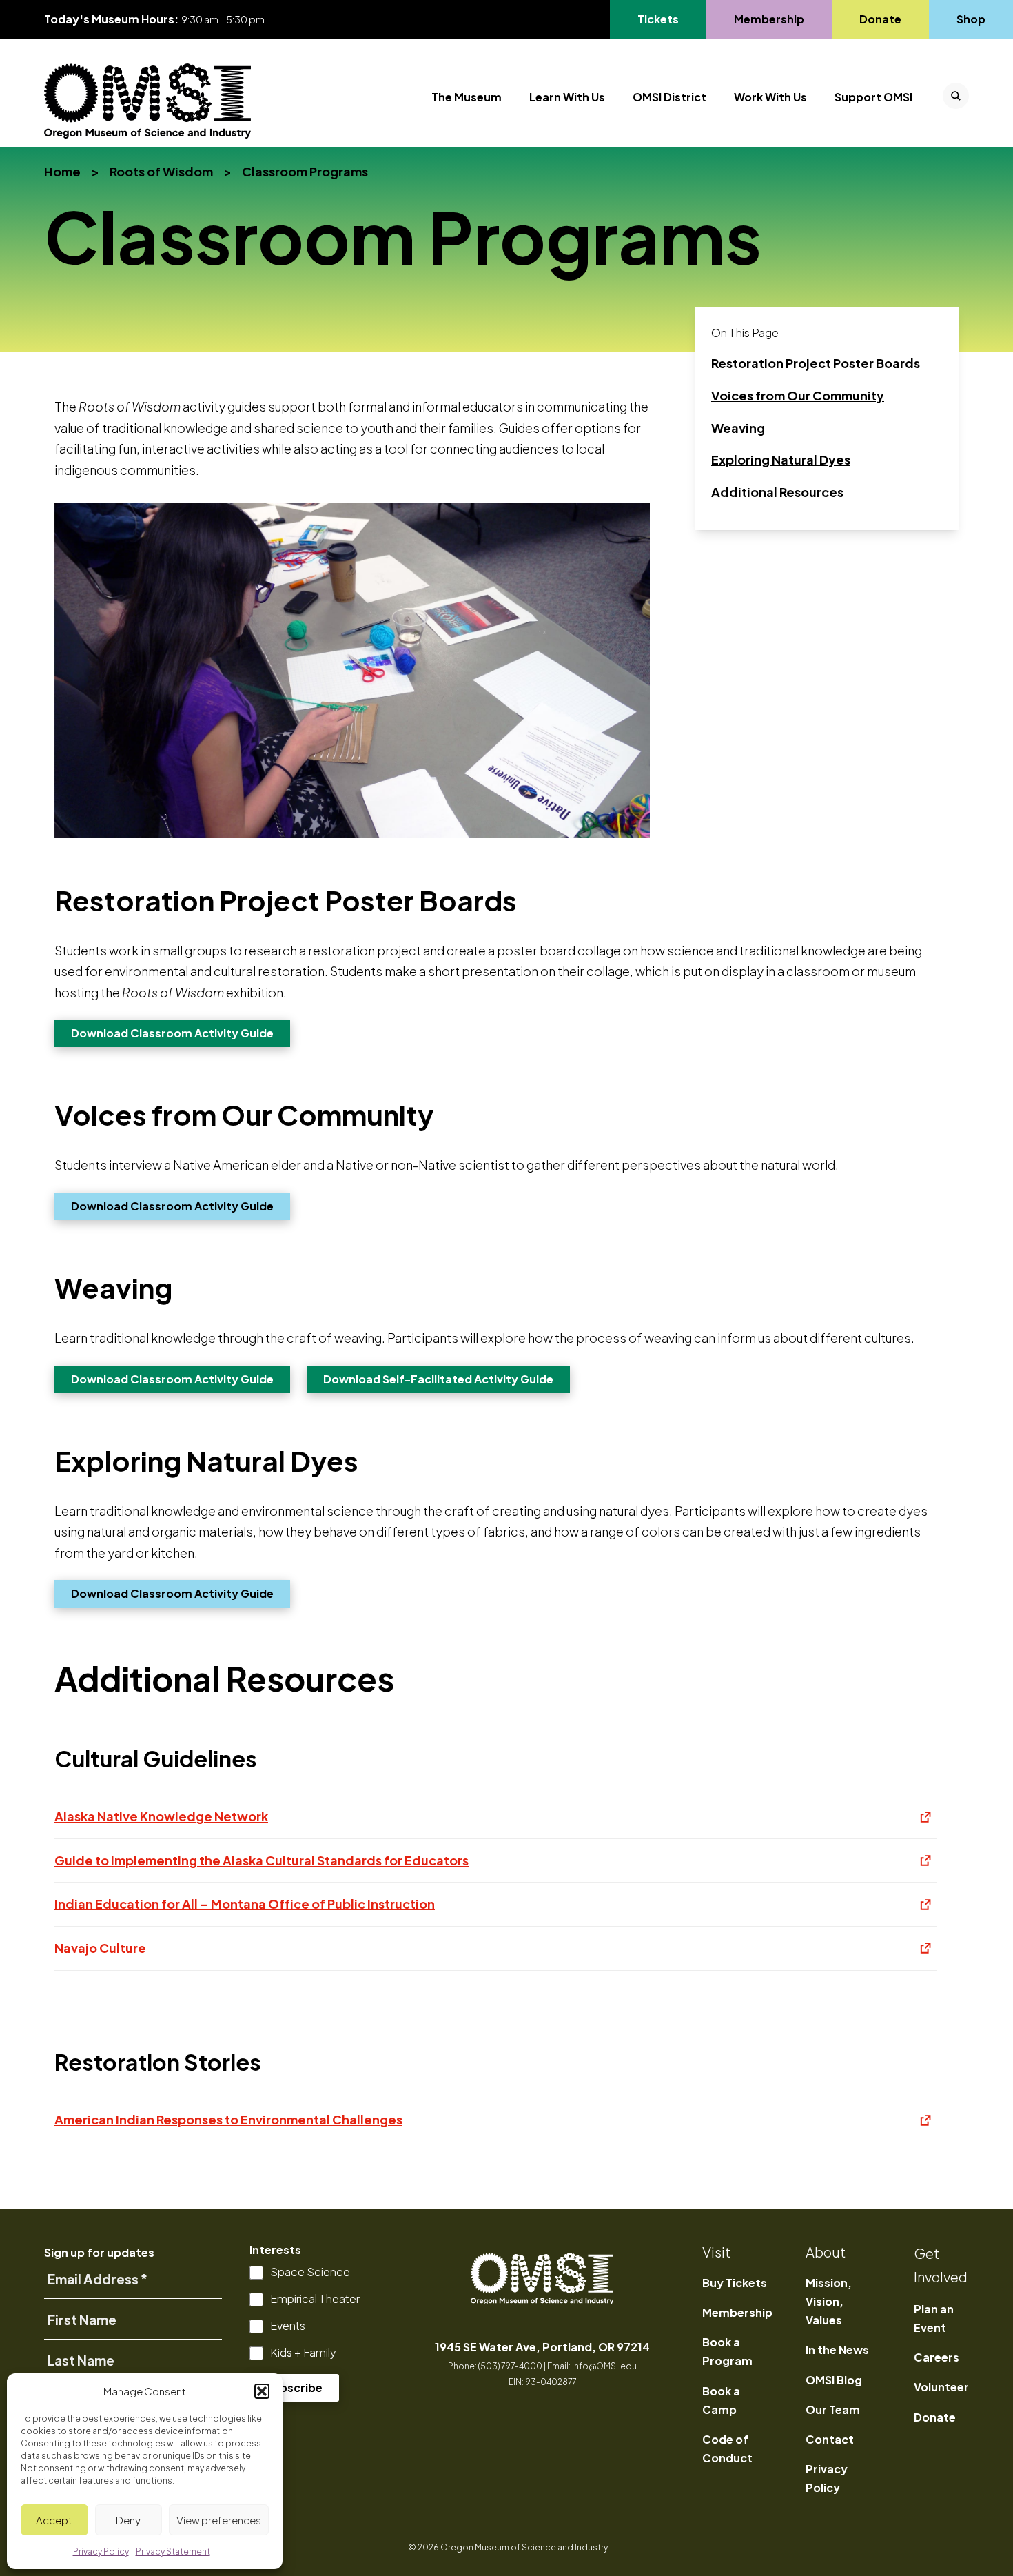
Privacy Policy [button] (101, 2552)
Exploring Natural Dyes (781, 465)
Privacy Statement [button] (173, 2552)
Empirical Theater (315, 2299)
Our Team (833, 2410)
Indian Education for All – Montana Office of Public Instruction (495, 1910)
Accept (54, 2520)
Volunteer (941, 2387)
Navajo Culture (495, 1955)
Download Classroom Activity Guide (181, 1033)
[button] (262, 2391)
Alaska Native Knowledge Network (495, 1823)
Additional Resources (777, 497)
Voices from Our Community (798, 400)
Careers (937, 2357)
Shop (971, 19)
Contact (830, 2439)
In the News (837, 2350)
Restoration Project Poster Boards (816, 368)
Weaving (755, 433)
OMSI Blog (834, 2380)
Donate (880, 19)
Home (62, 171)
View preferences (219, 2520)
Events (288, 2325)
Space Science (310, 2272)
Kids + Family (303, 2352)
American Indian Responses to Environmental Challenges (495, 2126)
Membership (769, 19)
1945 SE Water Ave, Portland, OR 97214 (542, 2347)
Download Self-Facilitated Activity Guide (447, 1379)
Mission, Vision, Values (829, 2301)
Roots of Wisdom (161, 171)
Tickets (666, 19)
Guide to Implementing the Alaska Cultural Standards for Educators (495, 1867)
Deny (128, 2520)
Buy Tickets (735, 2283)
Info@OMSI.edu (604, 2366)
